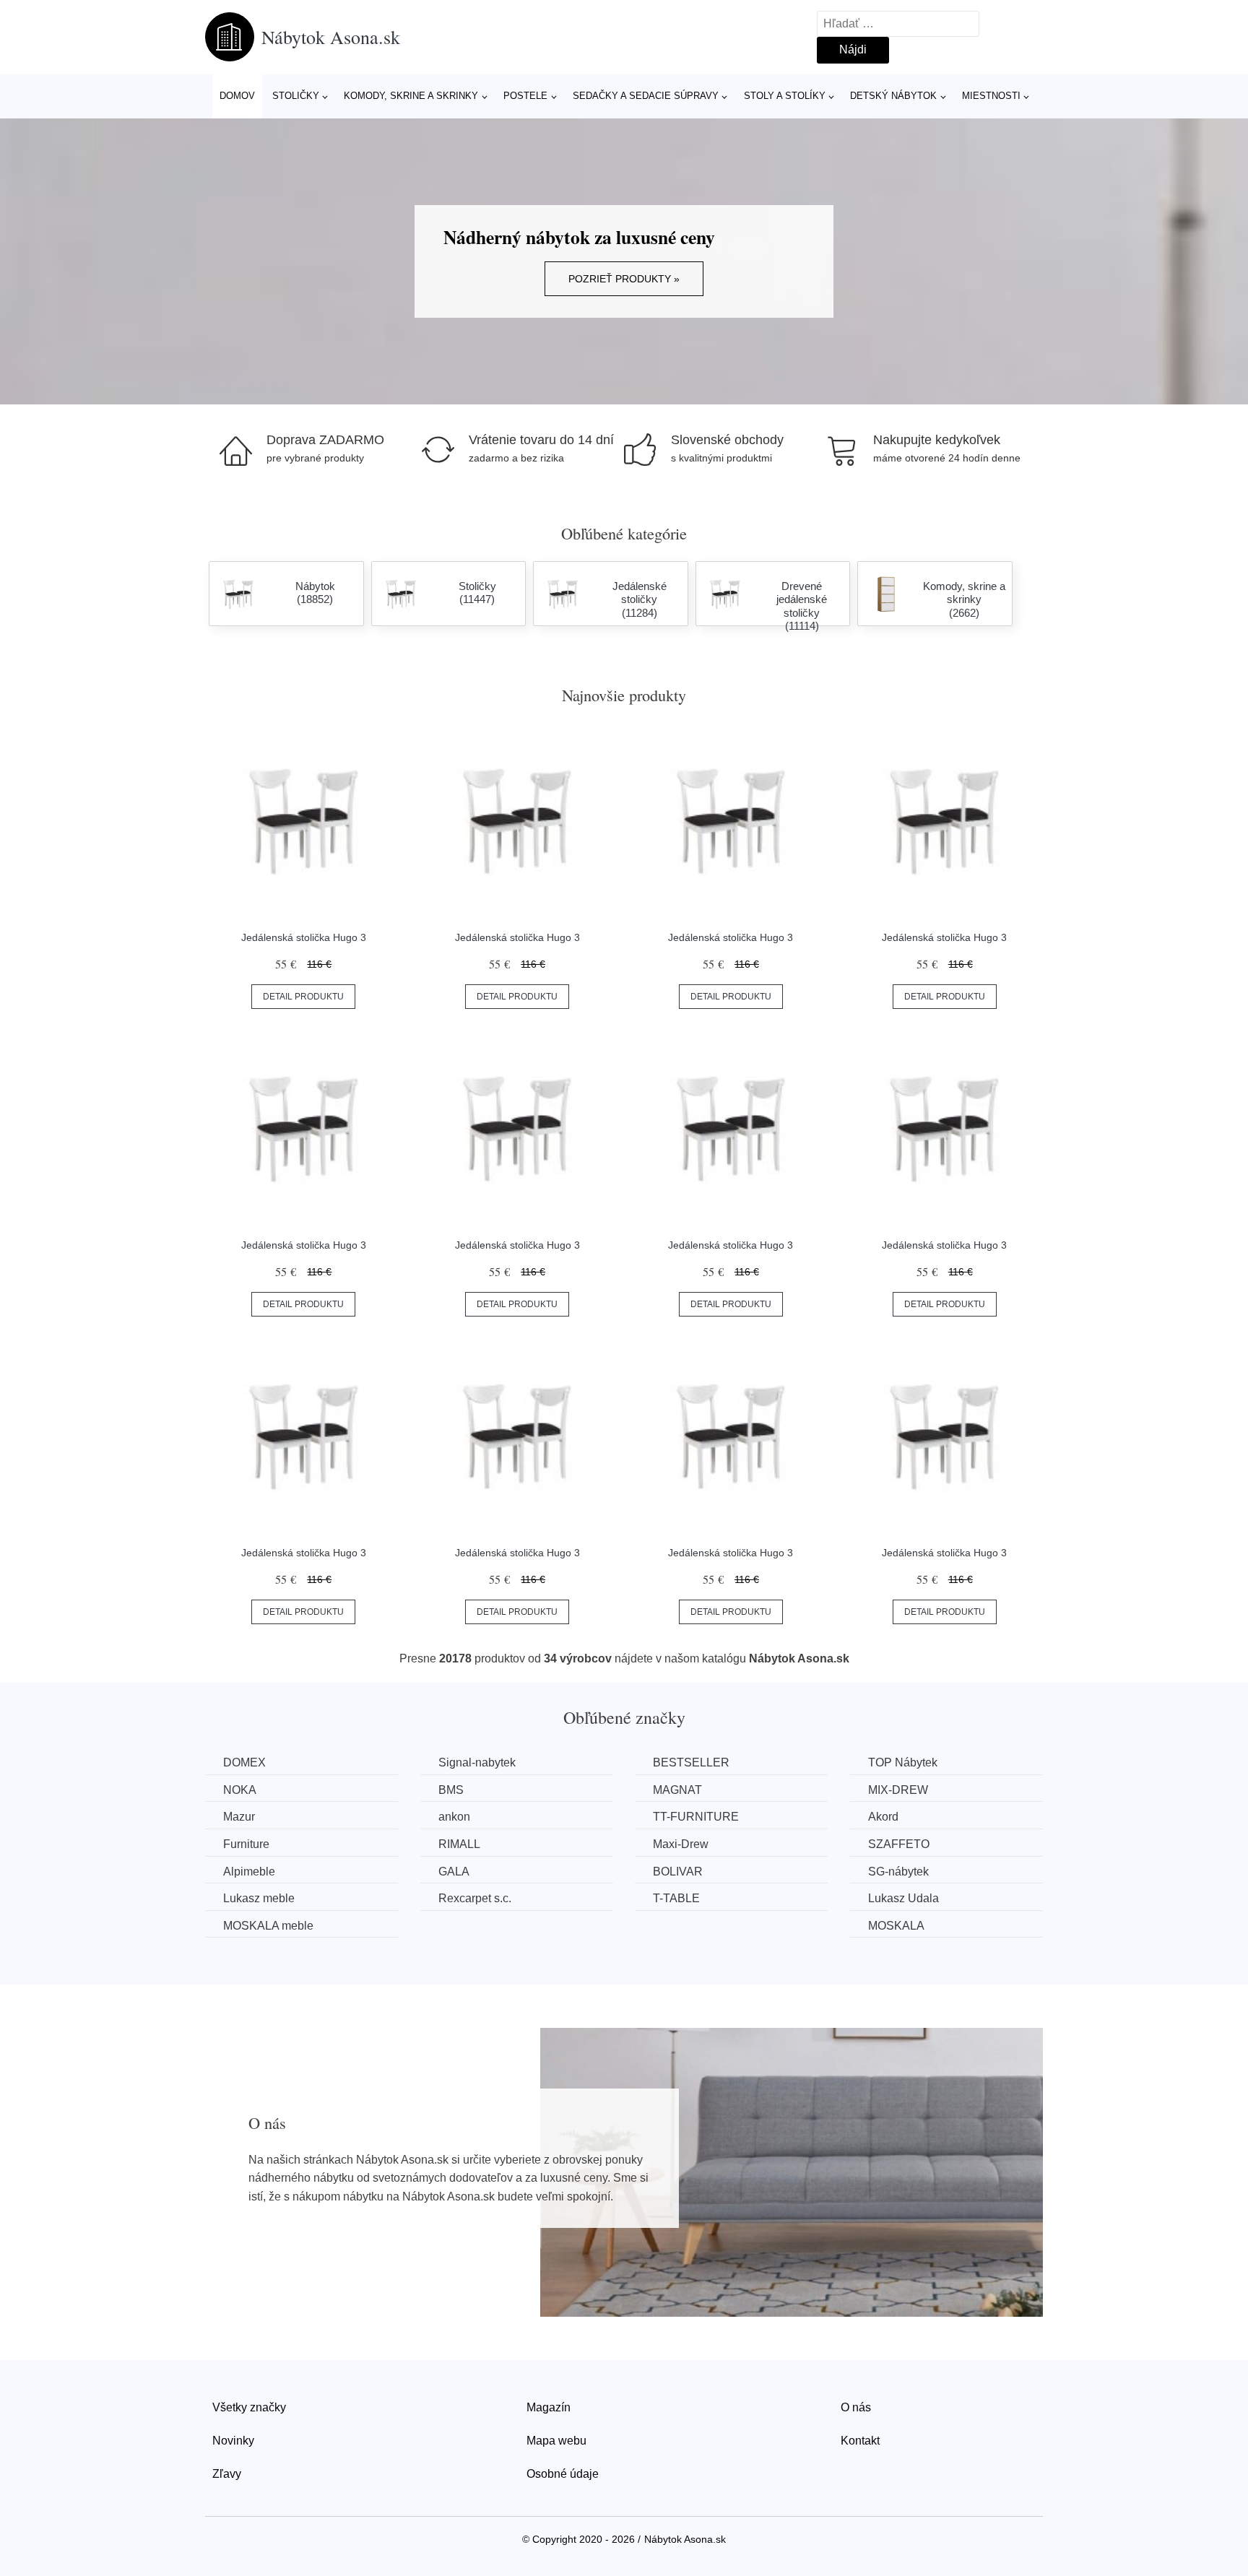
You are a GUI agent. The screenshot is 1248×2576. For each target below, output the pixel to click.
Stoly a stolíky (785, 96)
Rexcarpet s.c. (475, 1898)
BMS (451, 1790)
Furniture (246, 1844)
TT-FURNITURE (696, 1817)
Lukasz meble (259, 1898)
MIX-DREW (898, 1790)
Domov (237, 96)
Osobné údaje (563, 2474)
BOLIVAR (678, 1872)
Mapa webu (556, 2441)
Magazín (549, 2407)
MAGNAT (677, 1790)
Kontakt (860, 2441)
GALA (454, 1872)
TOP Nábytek (903, 1762)
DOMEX (244, 1762)
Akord (883, 1817)
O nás (856, 2407)
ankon (454, 1817)
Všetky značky (249, 2407)
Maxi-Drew (681, 1844)
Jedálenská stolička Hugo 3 (304, 937)
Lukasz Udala (903, 1898)
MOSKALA (896, 1926)
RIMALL (459, 1844)
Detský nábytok (893, 96)
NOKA (240, 1790)
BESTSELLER (691, 1762)
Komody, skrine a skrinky (411, 96)
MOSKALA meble (268, 1926)
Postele (525, 96)
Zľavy (227, 2474)
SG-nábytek (898, 1872)
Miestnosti (991, 96)
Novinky (233, 2441)
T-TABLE (676, 1898)
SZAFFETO (899, 1844)
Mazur (239, 1817)
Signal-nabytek (477, 1762)
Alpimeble (249, 1872)
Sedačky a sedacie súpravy (646, 96)
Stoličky (296, 96)
